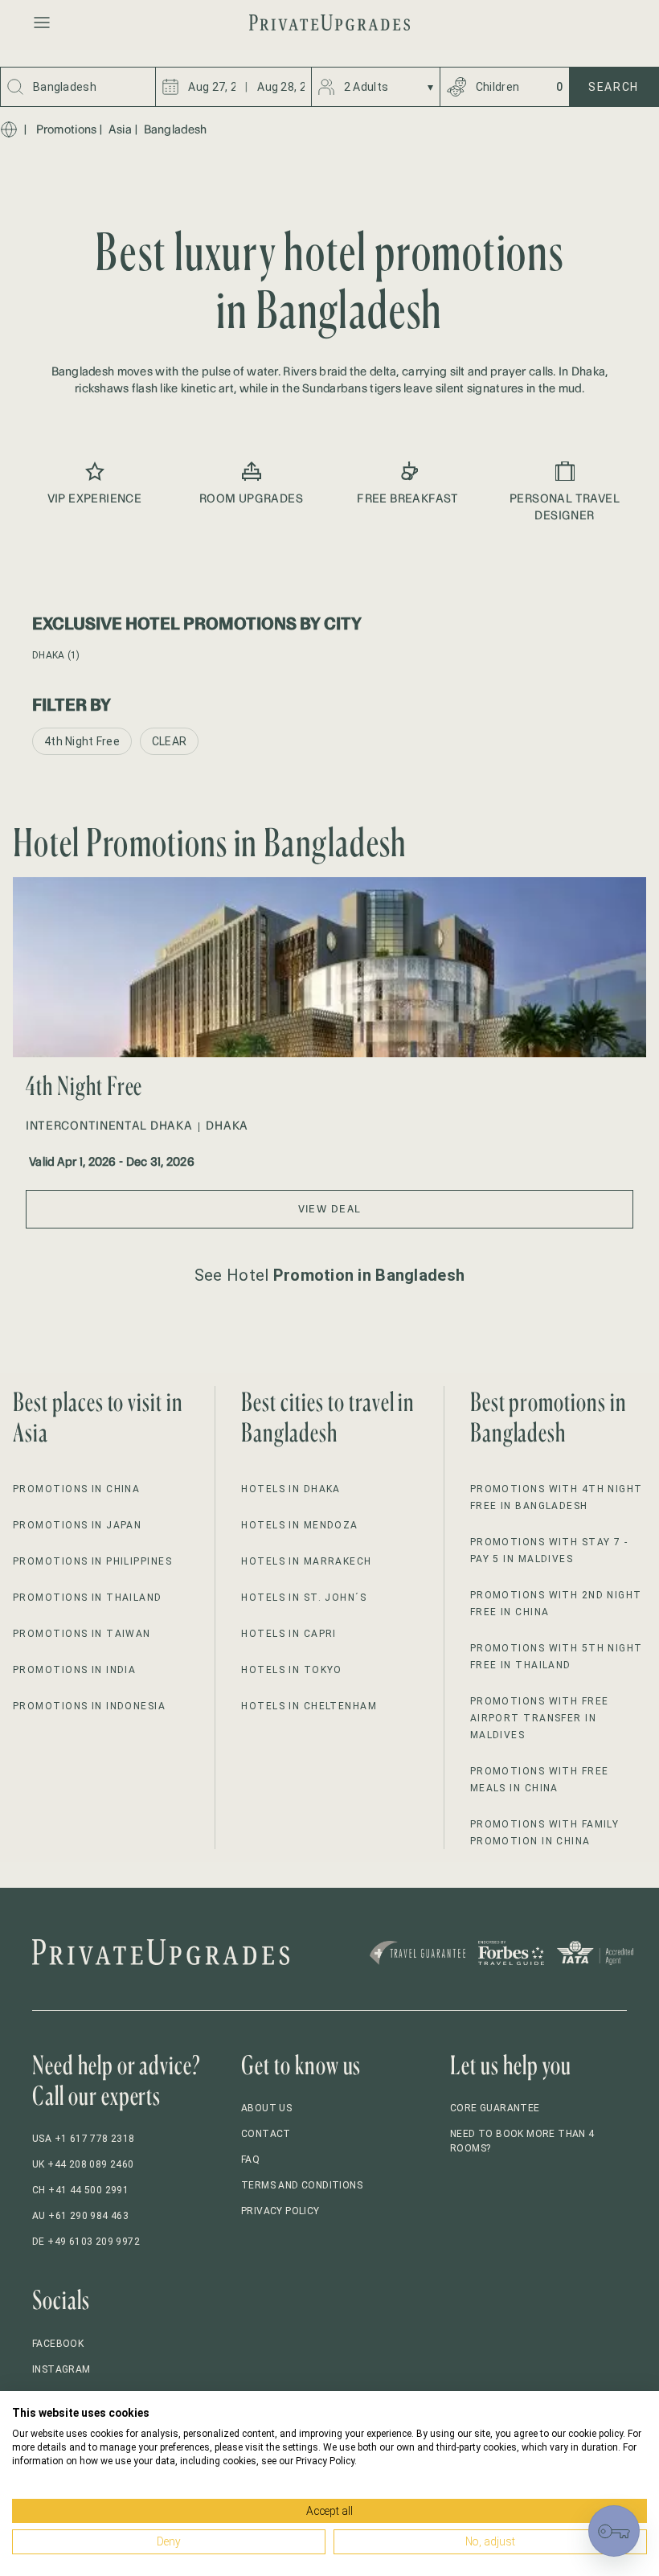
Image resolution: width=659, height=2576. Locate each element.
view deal (330, 1209)
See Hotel (329, 1275)
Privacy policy (280, 2211)
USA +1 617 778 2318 (84, 2139)
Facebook (58, 2344)
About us (266, 2108)
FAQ (250, 2160)
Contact (266, 2134)
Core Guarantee (495, 2108)
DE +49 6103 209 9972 (86, 2242)
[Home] (9, 129)
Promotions (67, 129)
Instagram (61, 2369)
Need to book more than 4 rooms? (522, 2141)
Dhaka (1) (56, 655)
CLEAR (169, 741)
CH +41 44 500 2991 (80, 2190)
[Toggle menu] (42, 23)
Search (614, 87)
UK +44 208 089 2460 (83, 2164)
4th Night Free (82, 741)
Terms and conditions (302, 2185)
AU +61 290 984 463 (80, 2216)
